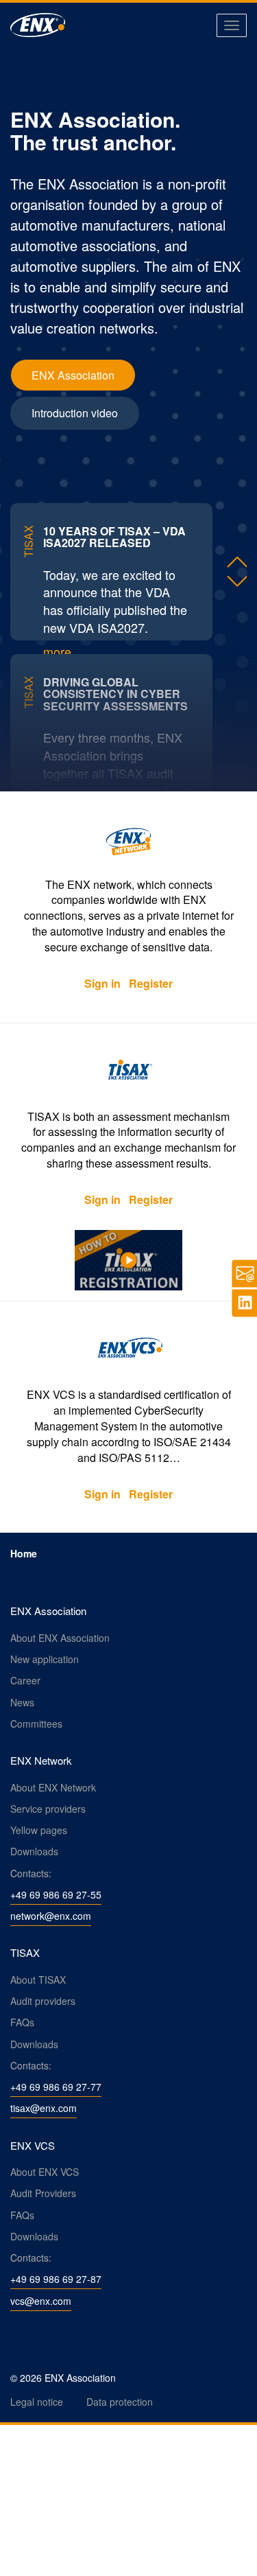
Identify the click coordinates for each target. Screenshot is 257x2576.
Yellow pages (39, 1830)
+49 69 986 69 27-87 (56, 2279)
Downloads (34, 1851)
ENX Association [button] (73, 375)
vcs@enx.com (41, 2301)
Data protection (120, 2402)
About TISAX (38, 1980)
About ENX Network (53, 1787)
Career (25, 1680)
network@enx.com (51, 1916)
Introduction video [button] (75, 413)
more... (62, 651)
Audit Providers (43, 2193)
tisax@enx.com (44, 2108)
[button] (236, 561)
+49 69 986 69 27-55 (56, 1894)
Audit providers (43, 2001)
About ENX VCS (45, 2172)
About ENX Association (60, 1638)
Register (151, 983)
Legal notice (37, 2402)
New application (45, 1659)
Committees (36, 1724)
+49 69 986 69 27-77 (56, 2087)
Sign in (102, 983)
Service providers (48, 1809)
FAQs (22, 2022)
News (22, 1702)
